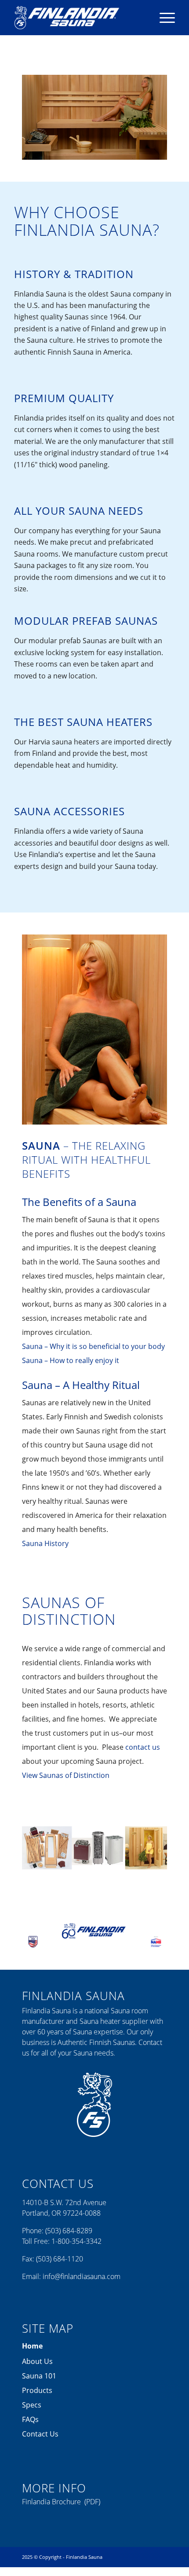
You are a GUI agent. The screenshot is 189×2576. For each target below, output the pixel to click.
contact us (143, 1747)
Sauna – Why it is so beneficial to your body (93, 1346)
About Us (37, 2361)
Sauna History (45, 1543)
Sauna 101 (39, 2376)
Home (32, 2346)
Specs (32, 2405)
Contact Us (40, 2434)
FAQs (30, 2419)
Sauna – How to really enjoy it (71, 1360)
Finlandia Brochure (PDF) (61, 2502)
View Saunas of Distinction (66, 1775)
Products (37, 2390)
